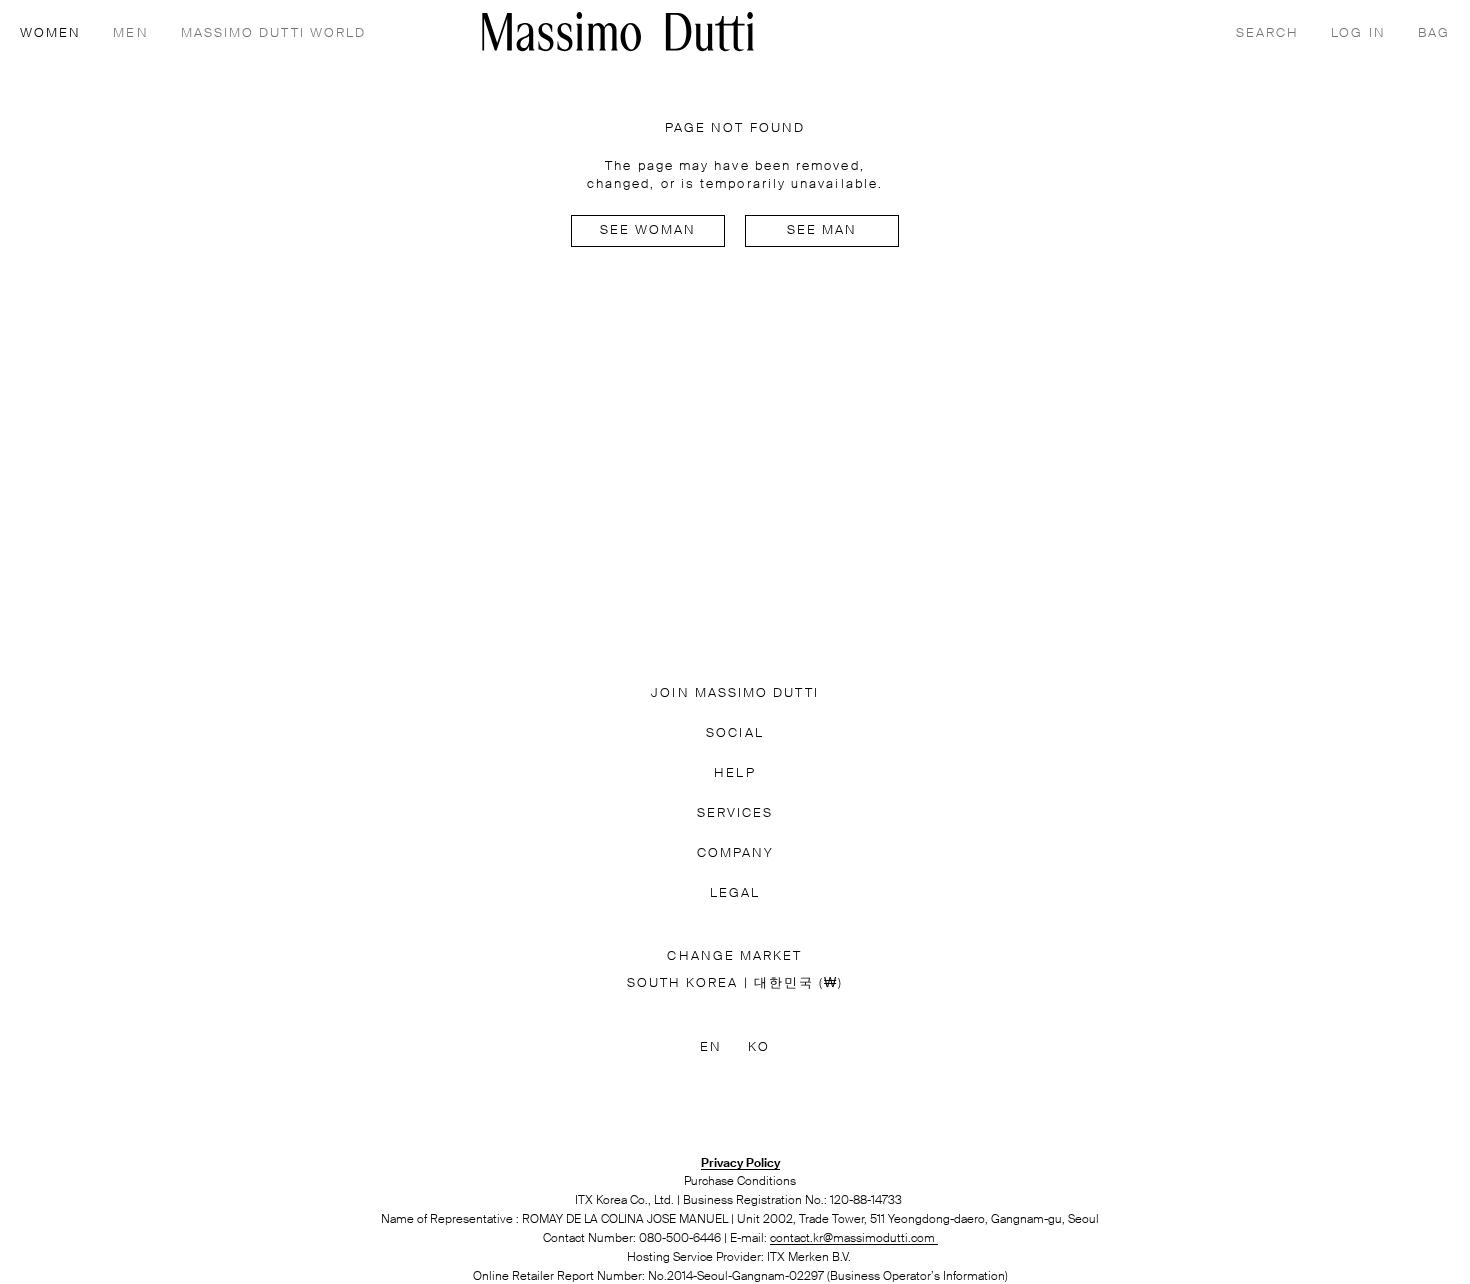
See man (822, 230)
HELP (734, 773)
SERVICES (735, 813)
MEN (130, 33)
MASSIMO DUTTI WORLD (274, 33)
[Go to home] (618, 31)
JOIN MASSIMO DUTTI (734, 693)
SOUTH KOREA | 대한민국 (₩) (735, 983)
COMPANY (735, 853)
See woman (648, 230)
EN (711, 1047)
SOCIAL (734, 733)
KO (759, 1047)
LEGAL (735, 893)
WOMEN (50, 33)
